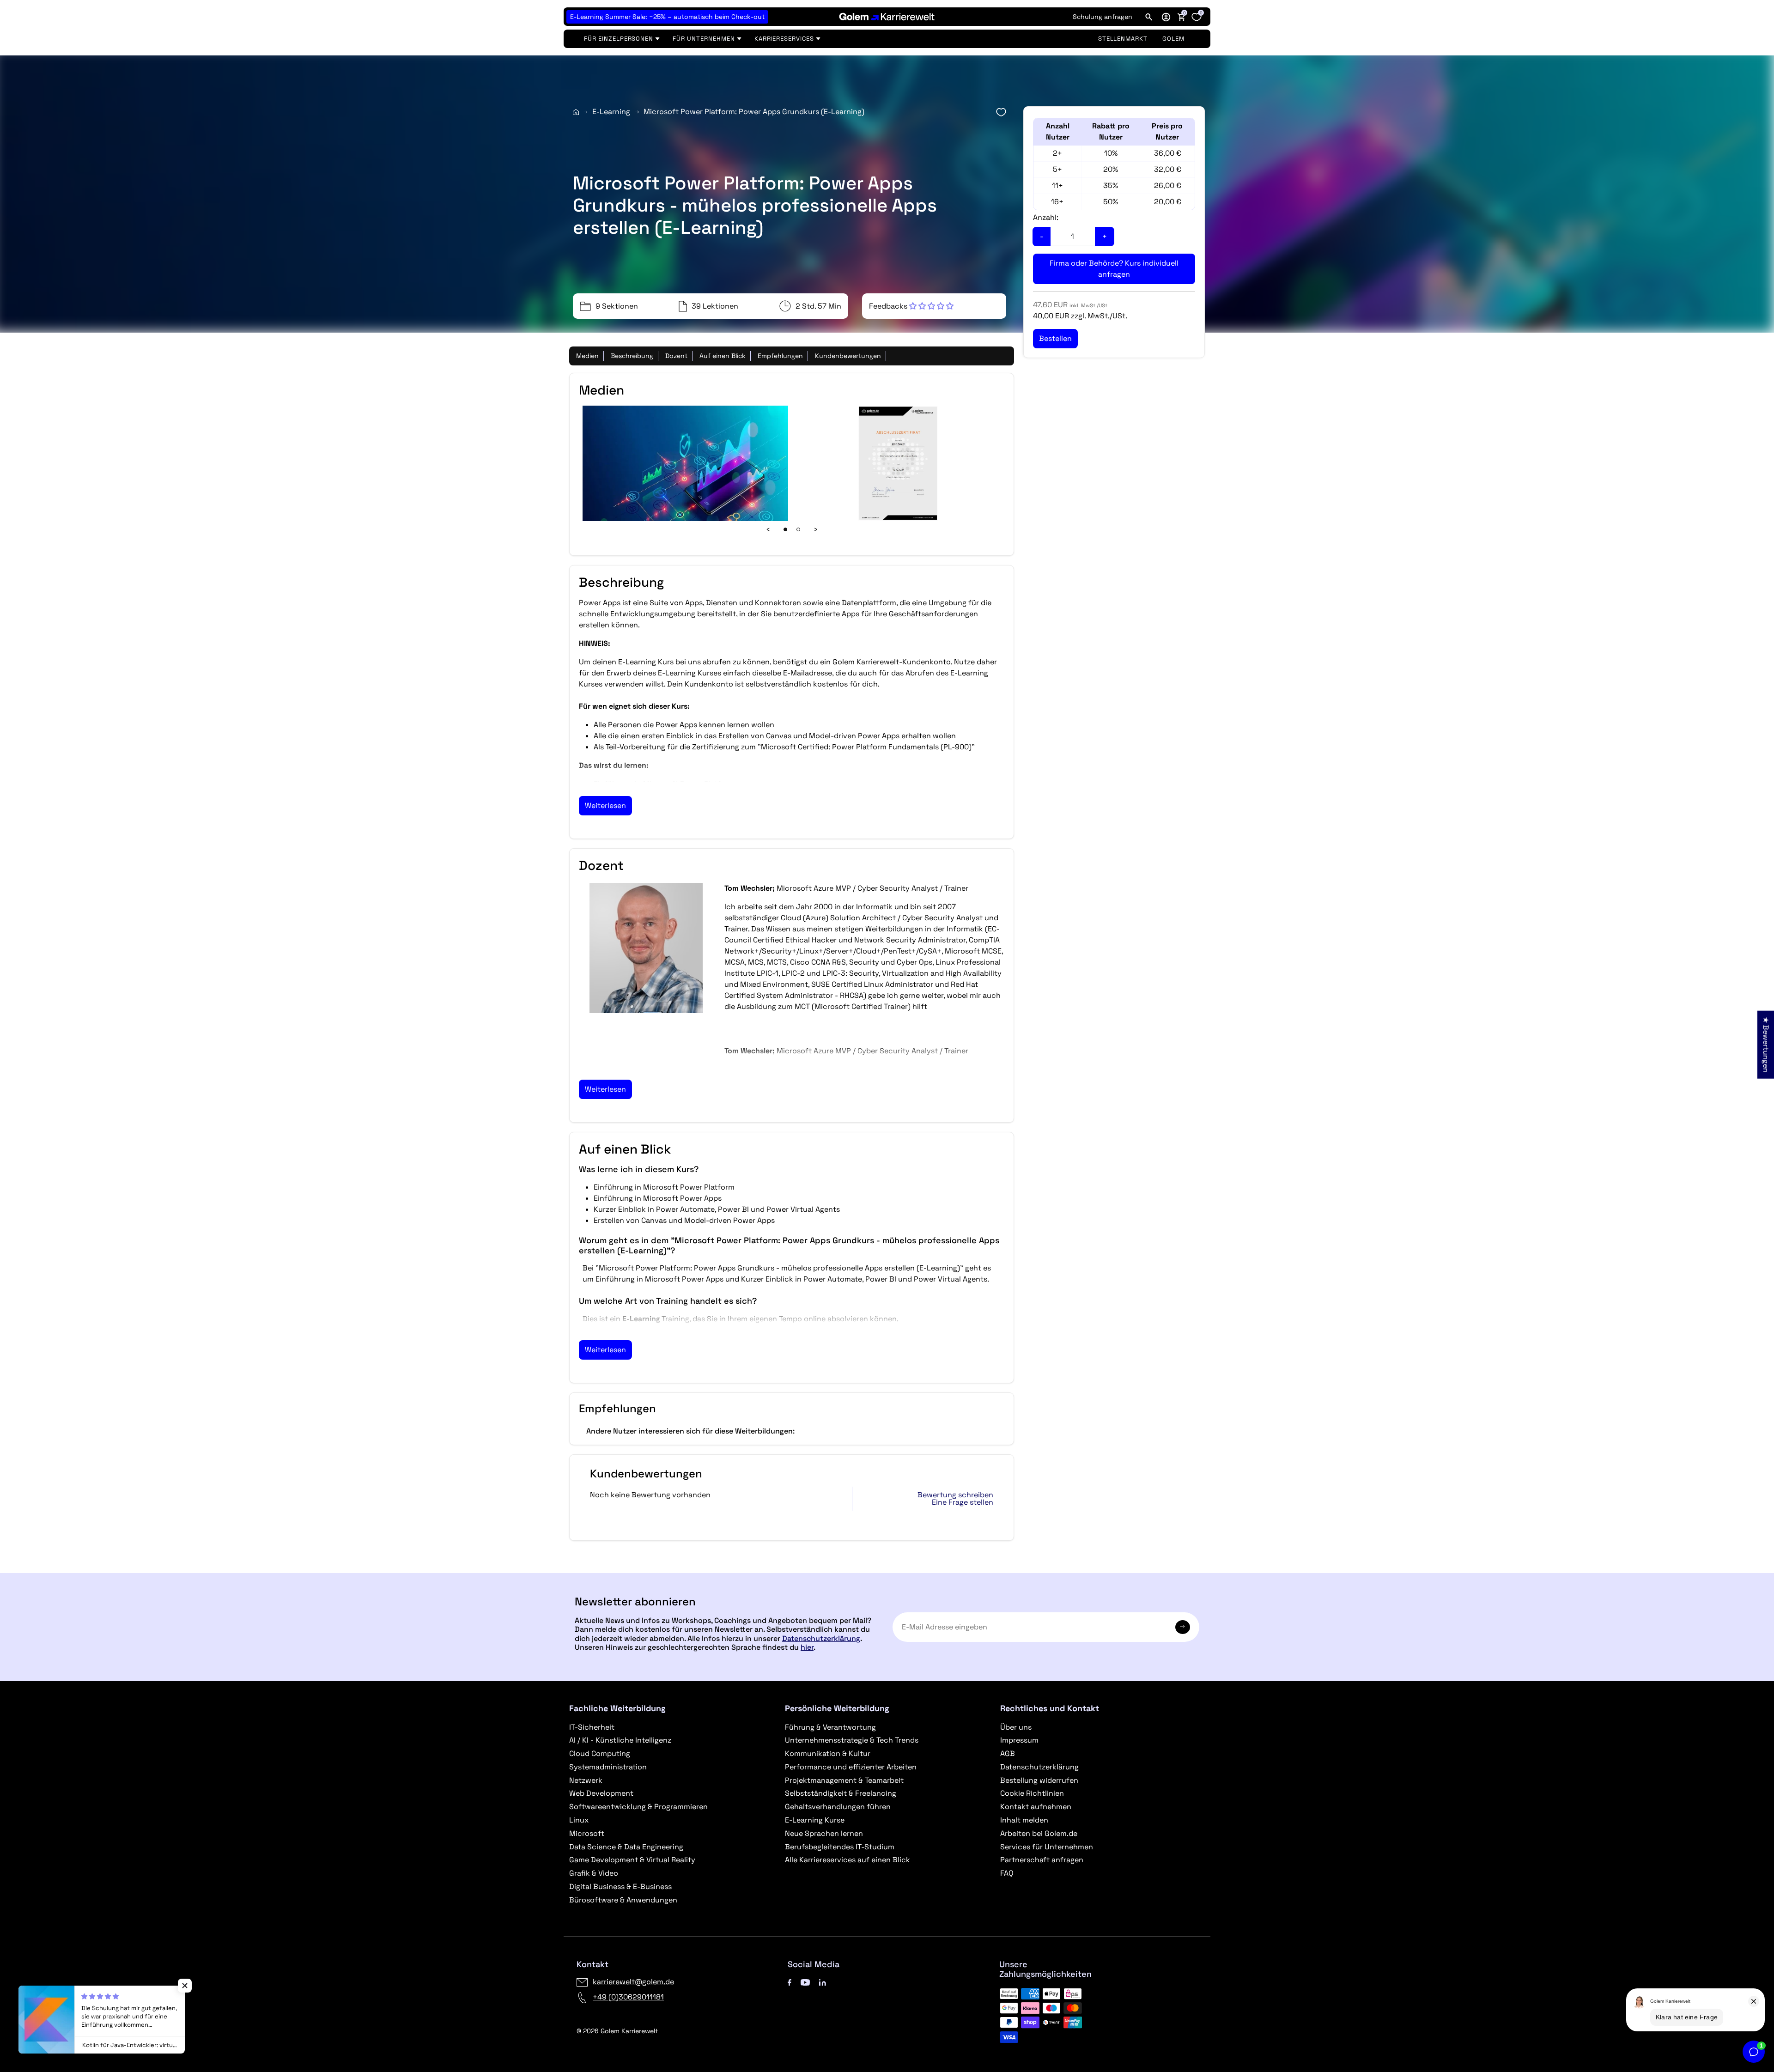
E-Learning (611, 112)
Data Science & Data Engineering (626, 1847)
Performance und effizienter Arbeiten (851, 1767)
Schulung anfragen (1103, 17)
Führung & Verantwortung (830, 1727)
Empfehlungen (780, 356)
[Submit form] (1183, 1627)
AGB (1008, 1753)
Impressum (1019, 1740)
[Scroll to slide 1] (785, 529)
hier (807, 1647)
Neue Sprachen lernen (824, 1833)
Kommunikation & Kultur (828, 1753)
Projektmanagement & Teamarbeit (844, 1780)
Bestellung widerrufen (1039, 1780)
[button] (1166, 17)
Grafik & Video (594, 1873)
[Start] (576, 112)
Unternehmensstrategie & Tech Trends (852, 1740)
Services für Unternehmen (1047, 1847)
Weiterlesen (605, 805)
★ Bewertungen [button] (1766, 1044)
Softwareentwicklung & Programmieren (638, 1807)
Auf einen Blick (723, 356)
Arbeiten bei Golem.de (1039, 1833)
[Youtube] (805, 1982)
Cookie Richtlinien (1032, 1793)
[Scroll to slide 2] (798, 529)
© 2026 (617, 2031)
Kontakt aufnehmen (1036, 1807)
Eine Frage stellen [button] (963, 1502)
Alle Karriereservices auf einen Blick (848, 1860)
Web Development (601, 1793)
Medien (587, 356)
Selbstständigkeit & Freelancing (841, 1793)
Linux (579, 1820)
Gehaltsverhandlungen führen (838, 1807)
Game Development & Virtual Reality (632, 1860)
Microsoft (587, 1833)
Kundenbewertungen (848, 356)
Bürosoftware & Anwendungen (623, 1900)
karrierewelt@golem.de (633, 1982)
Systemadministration (608, 1767)
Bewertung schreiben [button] (955, 1495)
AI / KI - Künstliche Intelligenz (620, 1740)
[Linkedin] (823, 1982)
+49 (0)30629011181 (628, 1997)
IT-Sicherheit (592, 1727)
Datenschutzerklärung (821, 1638)
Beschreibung (632, 356)
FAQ (1007, 1873)
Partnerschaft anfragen (1042, 1860)
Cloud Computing (600, 1753)
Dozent (676, 356)
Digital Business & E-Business (620, 1887)
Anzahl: (1046, 217)
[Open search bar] (1149, 17)
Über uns (1016, 1727)
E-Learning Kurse (815, 1820)
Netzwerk (586, 1780)
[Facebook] (790, 1982)
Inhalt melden (1024, 1820)
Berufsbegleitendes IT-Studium (840, 1847)
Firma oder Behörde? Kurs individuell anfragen (1114, 269)
